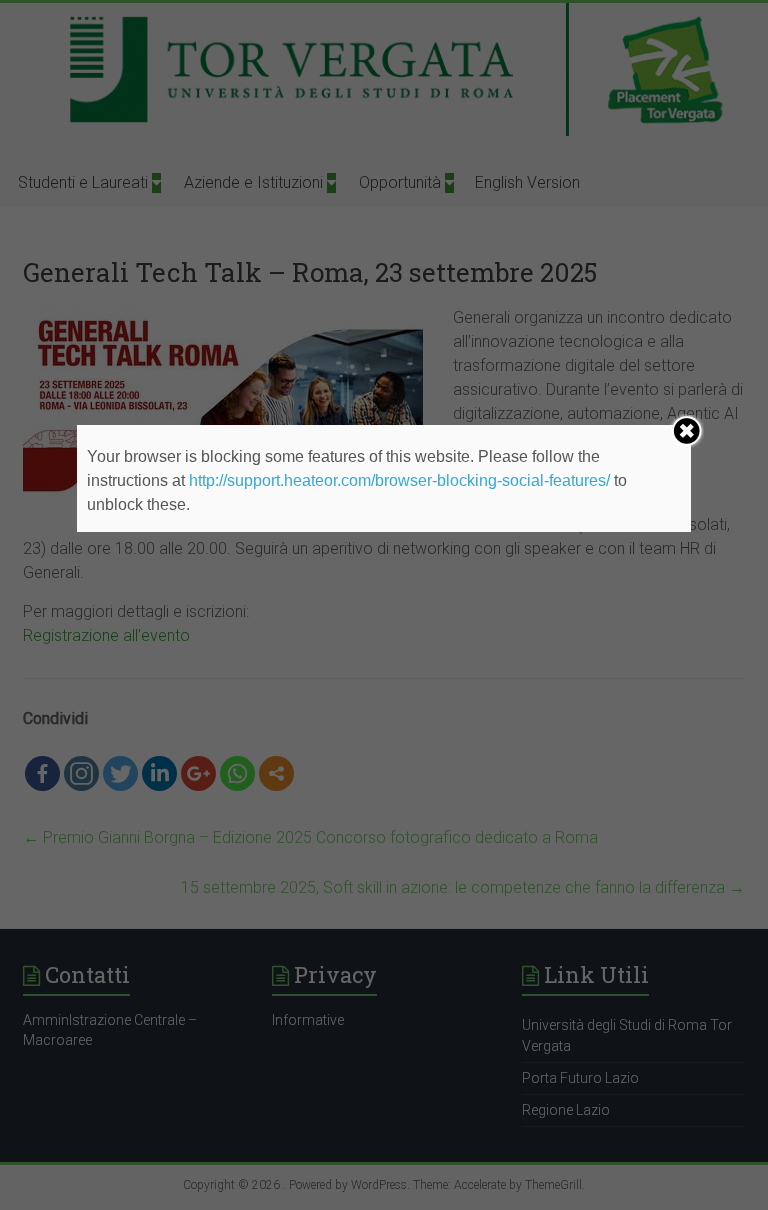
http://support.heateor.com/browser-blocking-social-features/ (399, 480)
